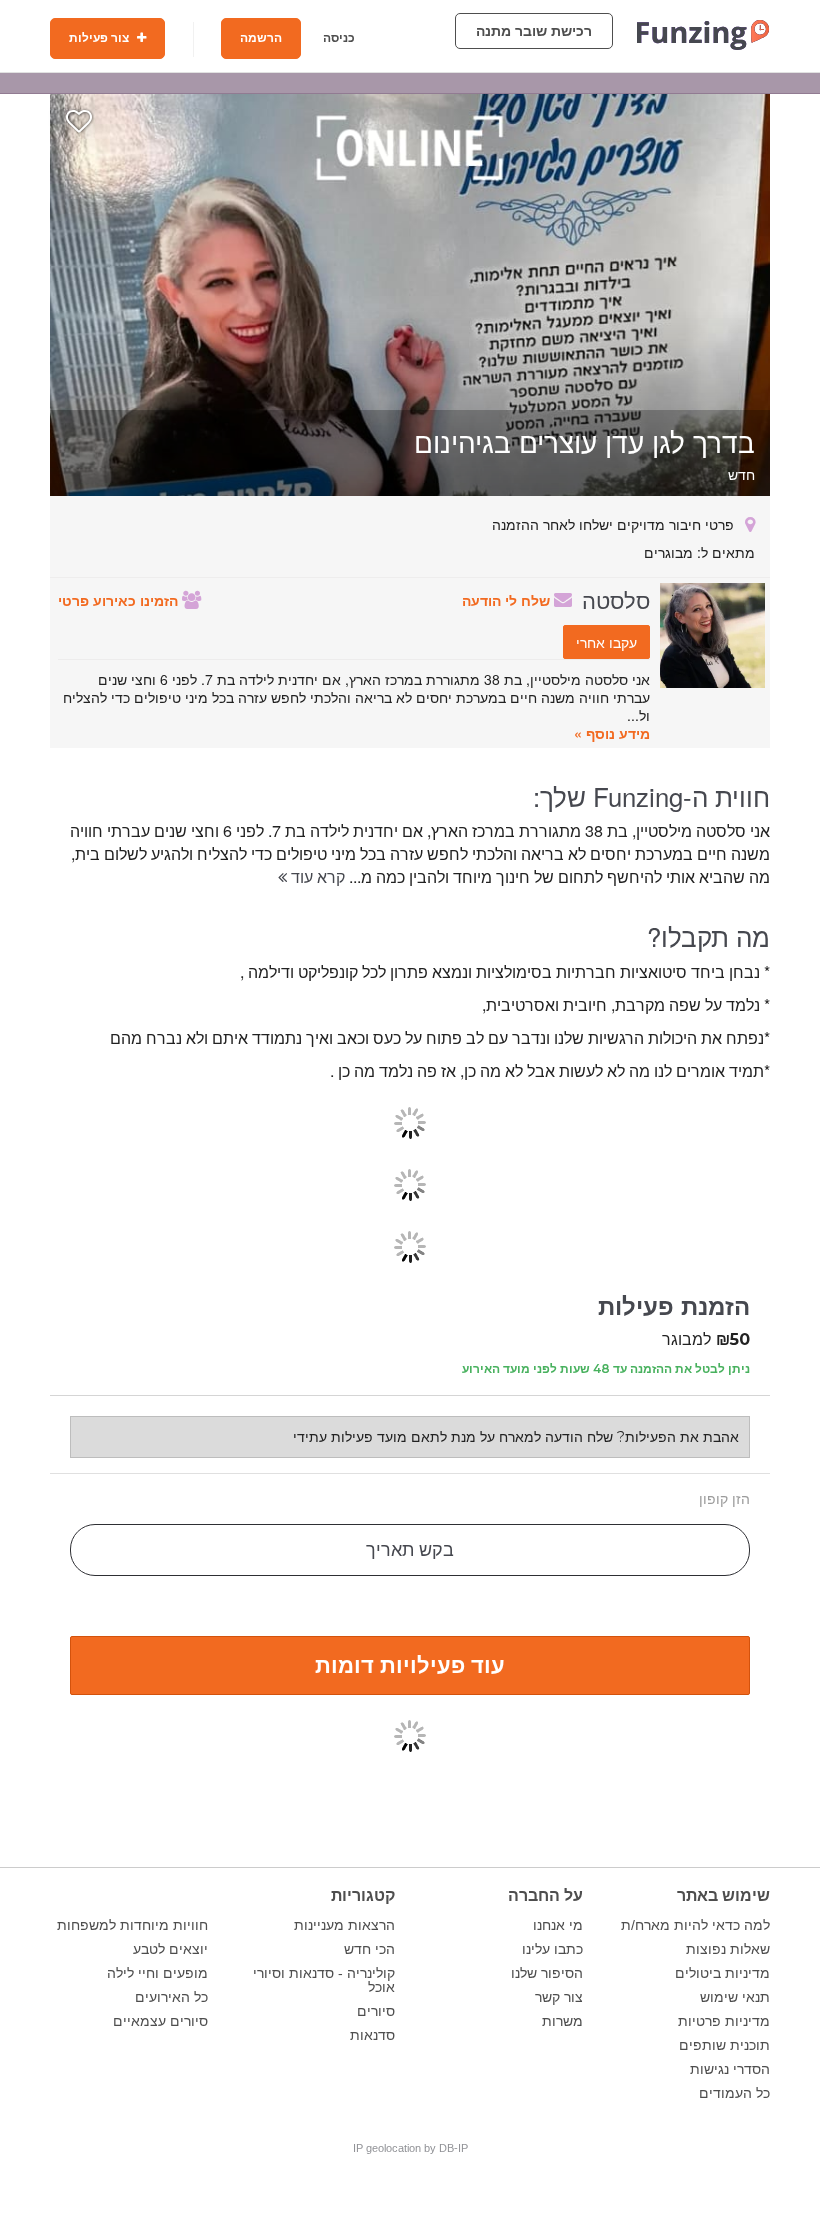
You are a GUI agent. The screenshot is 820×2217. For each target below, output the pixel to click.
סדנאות (372, 2035)
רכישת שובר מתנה (534, 31)
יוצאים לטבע (170, 1949)
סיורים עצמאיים (160, 2021)
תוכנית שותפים (724, 2045)
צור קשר (559, 1997)
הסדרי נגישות (730, 2069)
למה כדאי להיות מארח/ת (695, 1925)
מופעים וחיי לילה (157, 1973)
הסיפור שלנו (547, 1973)
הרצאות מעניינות (344, 1925)
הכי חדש (369, 1949)
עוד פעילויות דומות (410, 1664)
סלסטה (616, 599)
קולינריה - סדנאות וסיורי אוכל (324, 1980)
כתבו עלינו (552, 1949)
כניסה (339, 38)
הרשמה (261, 38)
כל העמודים (734, 2093)
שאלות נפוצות (728, 1949)
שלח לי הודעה (508, 600)
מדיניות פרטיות (724, 2021)
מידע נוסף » (612, 733)
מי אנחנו (558, 1925)
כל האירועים (171, 1997)
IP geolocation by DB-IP (410, 2148)
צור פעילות (100, 38)
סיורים (376, 2011)
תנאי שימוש (735, 1997)
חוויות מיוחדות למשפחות (132, 1925)
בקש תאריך (410, 1550)
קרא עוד (316, 876)
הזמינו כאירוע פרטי (120, 600)
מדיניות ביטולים (722, 1973)
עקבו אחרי (606, 642)
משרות (562, 2021)
